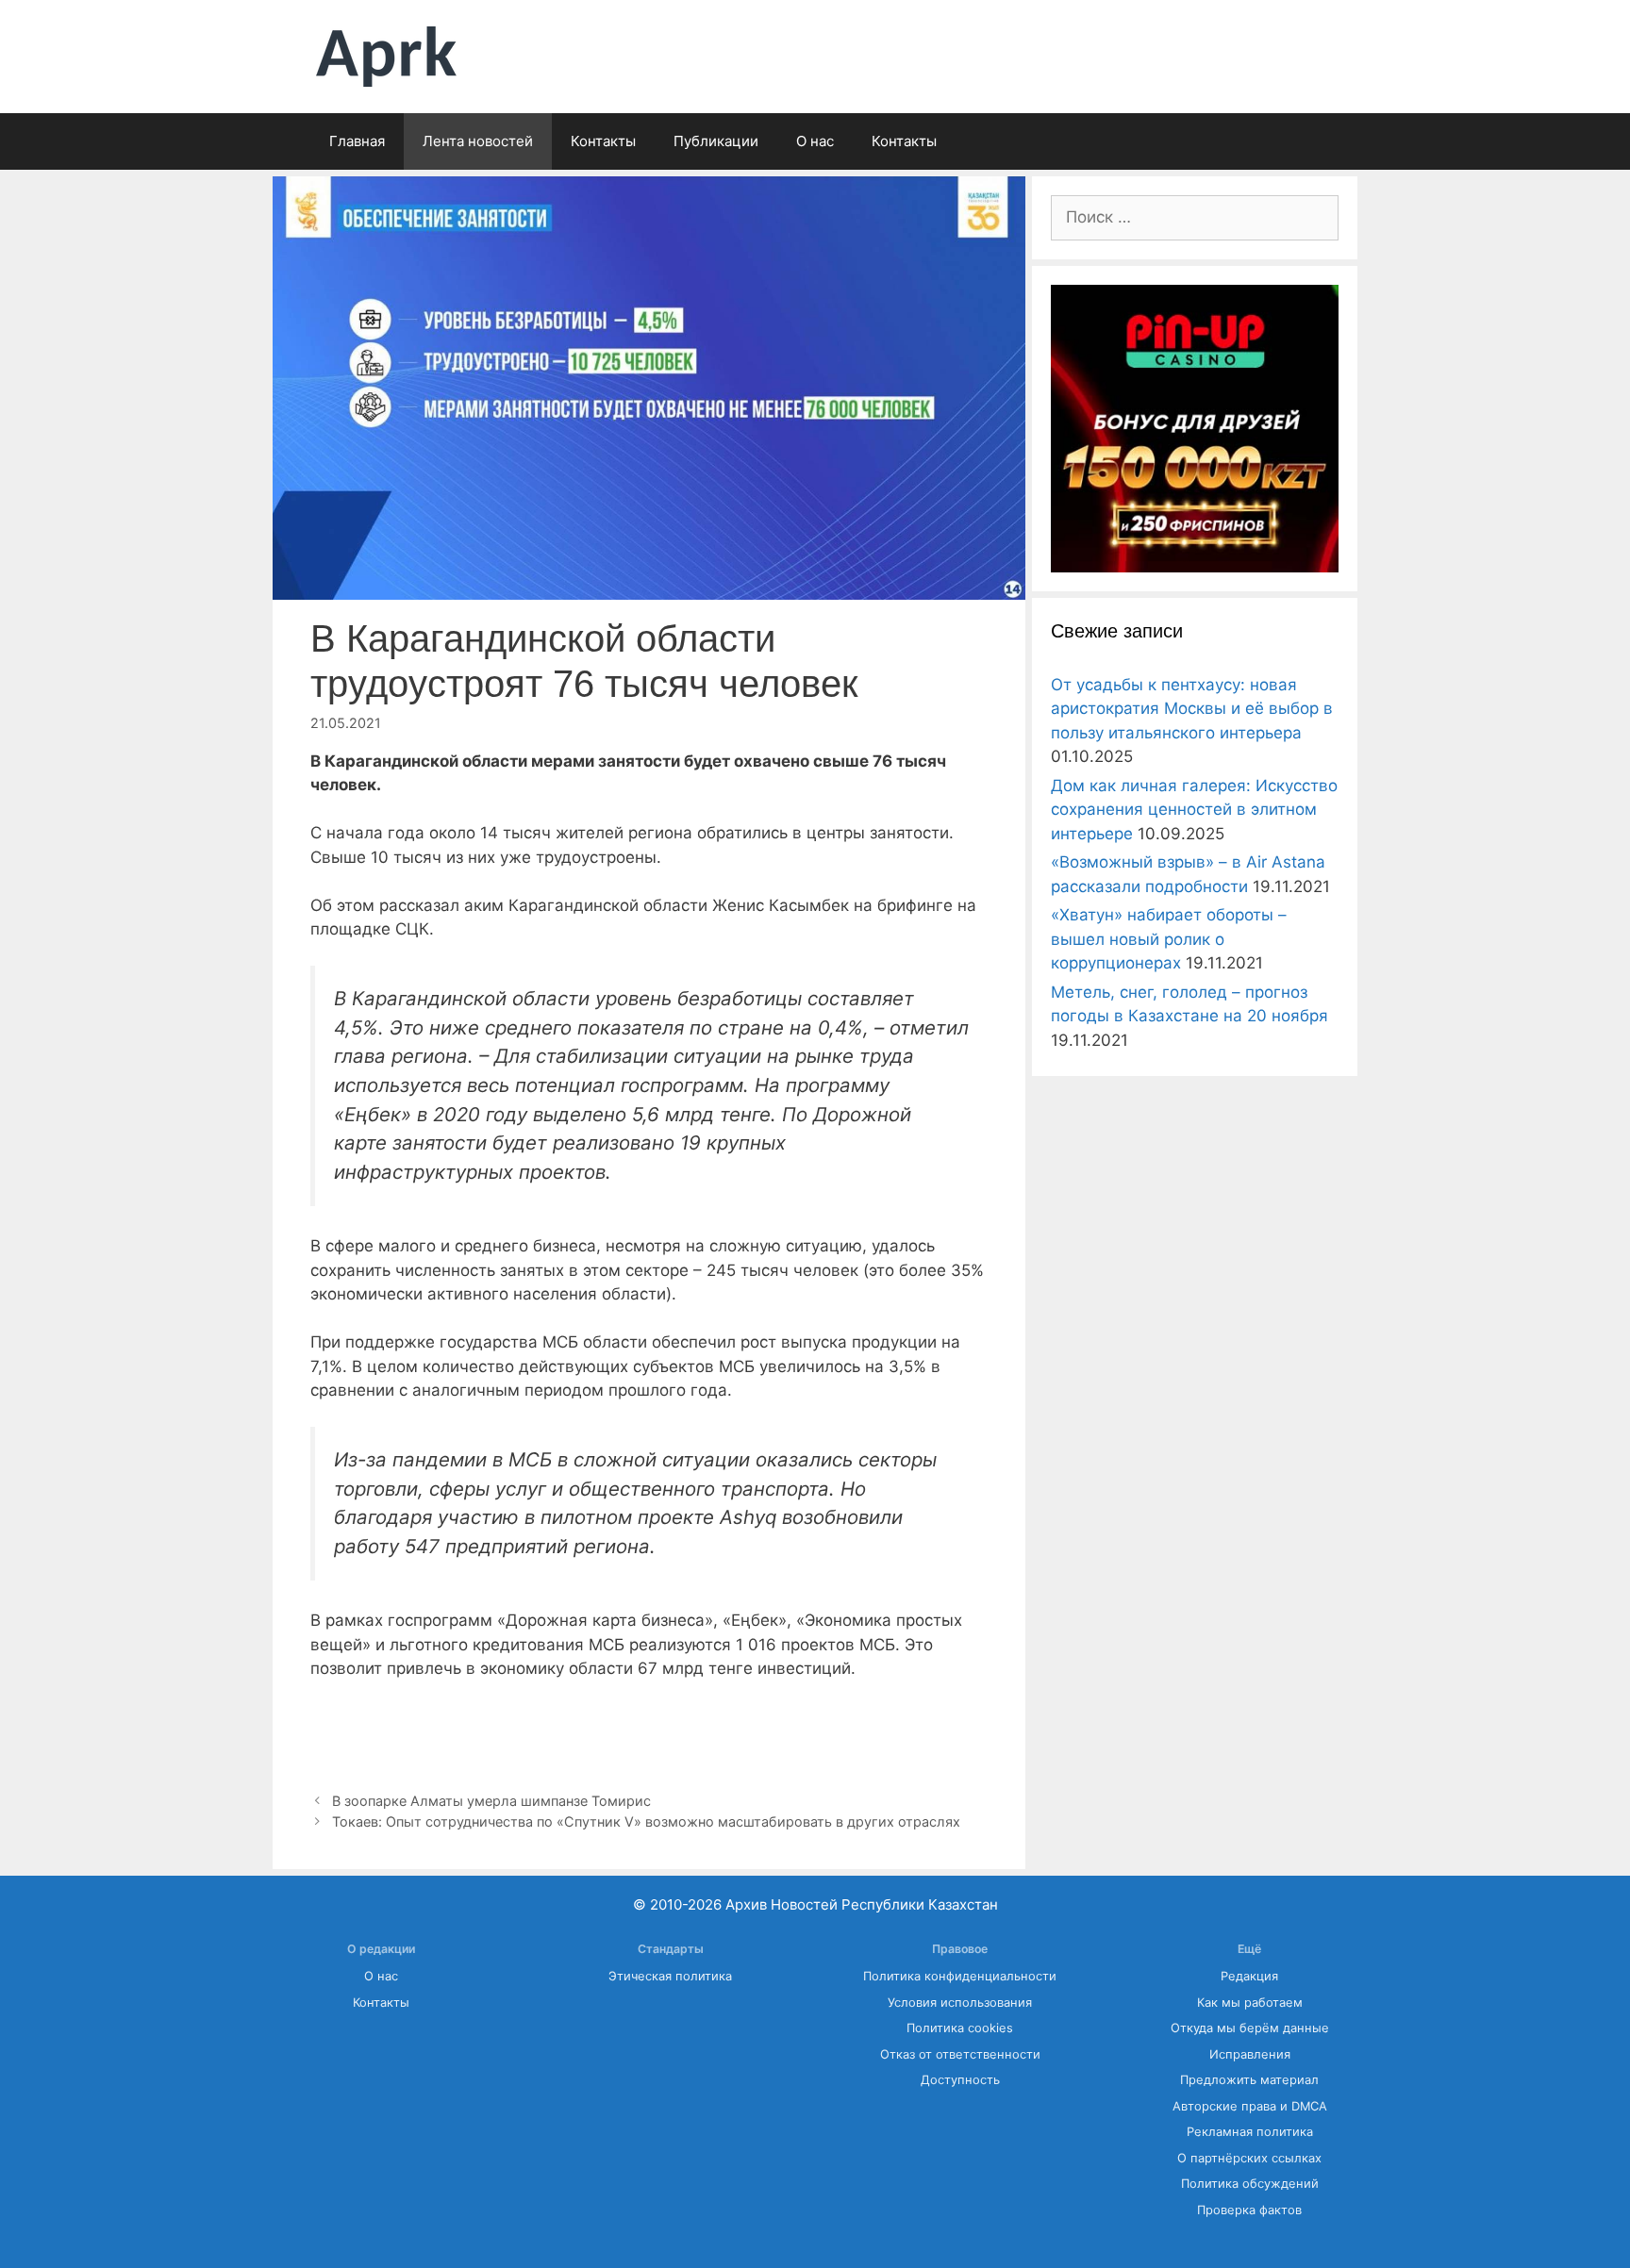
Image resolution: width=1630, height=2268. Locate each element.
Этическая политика (670, 1976)
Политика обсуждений (1250, 2184)
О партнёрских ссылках (1249, 2158)
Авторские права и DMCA (1250, 2106)
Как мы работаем (1250, 2003)
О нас (815, 141)
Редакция (1249, 1976)
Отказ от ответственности (960, 2054)
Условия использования (960, 2003)
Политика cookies (960, 2028)
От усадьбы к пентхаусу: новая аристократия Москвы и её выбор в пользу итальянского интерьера (1192, 709)
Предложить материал (1249, 2080)
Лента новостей (478, 141)
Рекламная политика (1250, 2132)
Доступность (960, 2080)
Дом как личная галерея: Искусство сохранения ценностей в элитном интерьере (1194, 810)
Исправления (1250, 2054)
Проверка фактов (1249, 2210)
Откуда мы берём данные (1250, 2028)
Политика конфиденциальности (960, 1976)
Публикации (716, 141)
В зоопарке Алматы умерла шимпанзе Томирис (491, 1801)
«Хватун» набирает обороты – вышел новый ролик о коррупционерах (1169, 939)
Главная (357, 141)
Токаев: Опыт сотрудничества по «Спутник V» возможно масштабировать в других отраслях (646, 1821)
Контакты (603, 141)
